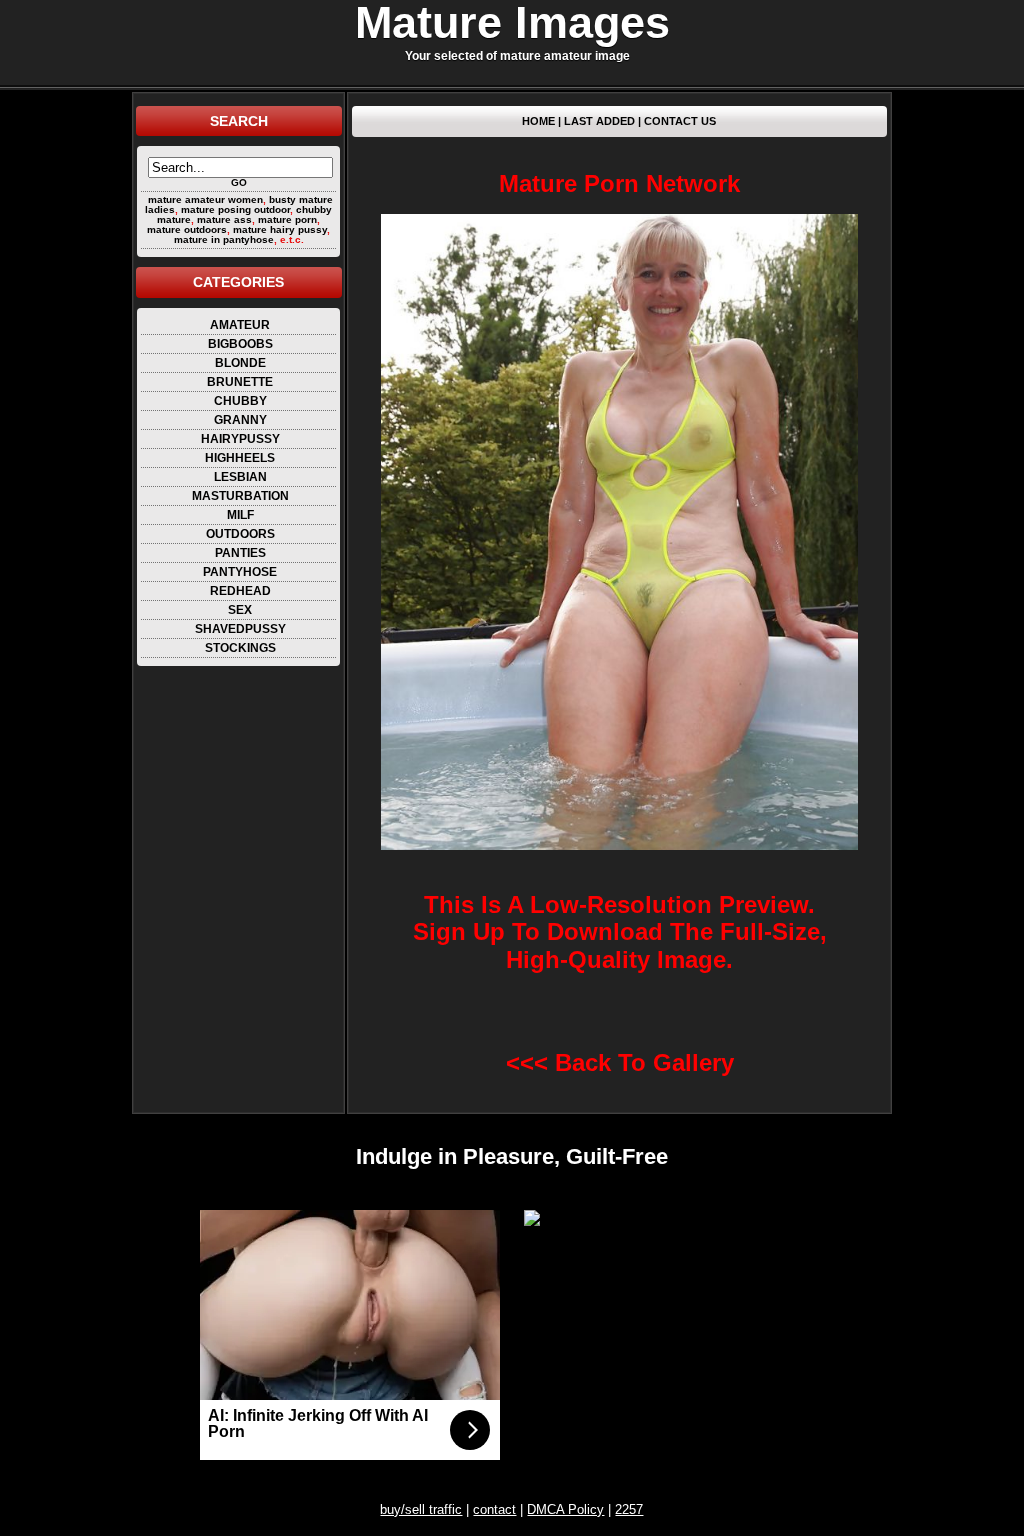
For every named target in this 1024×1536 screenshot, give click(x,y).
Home (538, 121)
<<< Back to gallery (620, 1062)
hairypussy (240, 439)
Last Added (599, 121)
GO (239, 182)
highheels (240, 458)
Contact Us (680, 121)
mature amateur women (205, 199)
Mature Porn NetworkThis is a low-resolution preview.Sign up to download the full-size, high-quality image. (620, 571)
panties (240, 553)
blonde (240, 363)
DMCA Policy (565, 1509)
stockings (240, 648)
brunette (240, 382)
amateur (240, 325)
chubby (240, 401)
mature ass (224, 219)
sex (240, 610)
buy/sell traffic (421, 1509)
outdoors (240, 534)
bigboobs (240, 344)
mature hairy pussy (280, 229)
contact (494, 1509)
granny (240, 420)
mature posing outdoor (235, 209)
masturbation (240, 496)
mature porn (287, 219)
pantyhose (240, 572)
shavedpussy (240, 629)
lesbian (240, 477)
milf (240, 515)
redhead (240, 591)
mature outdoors (187, 229)
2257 (629, 1509)
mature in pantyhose (224, 239)
